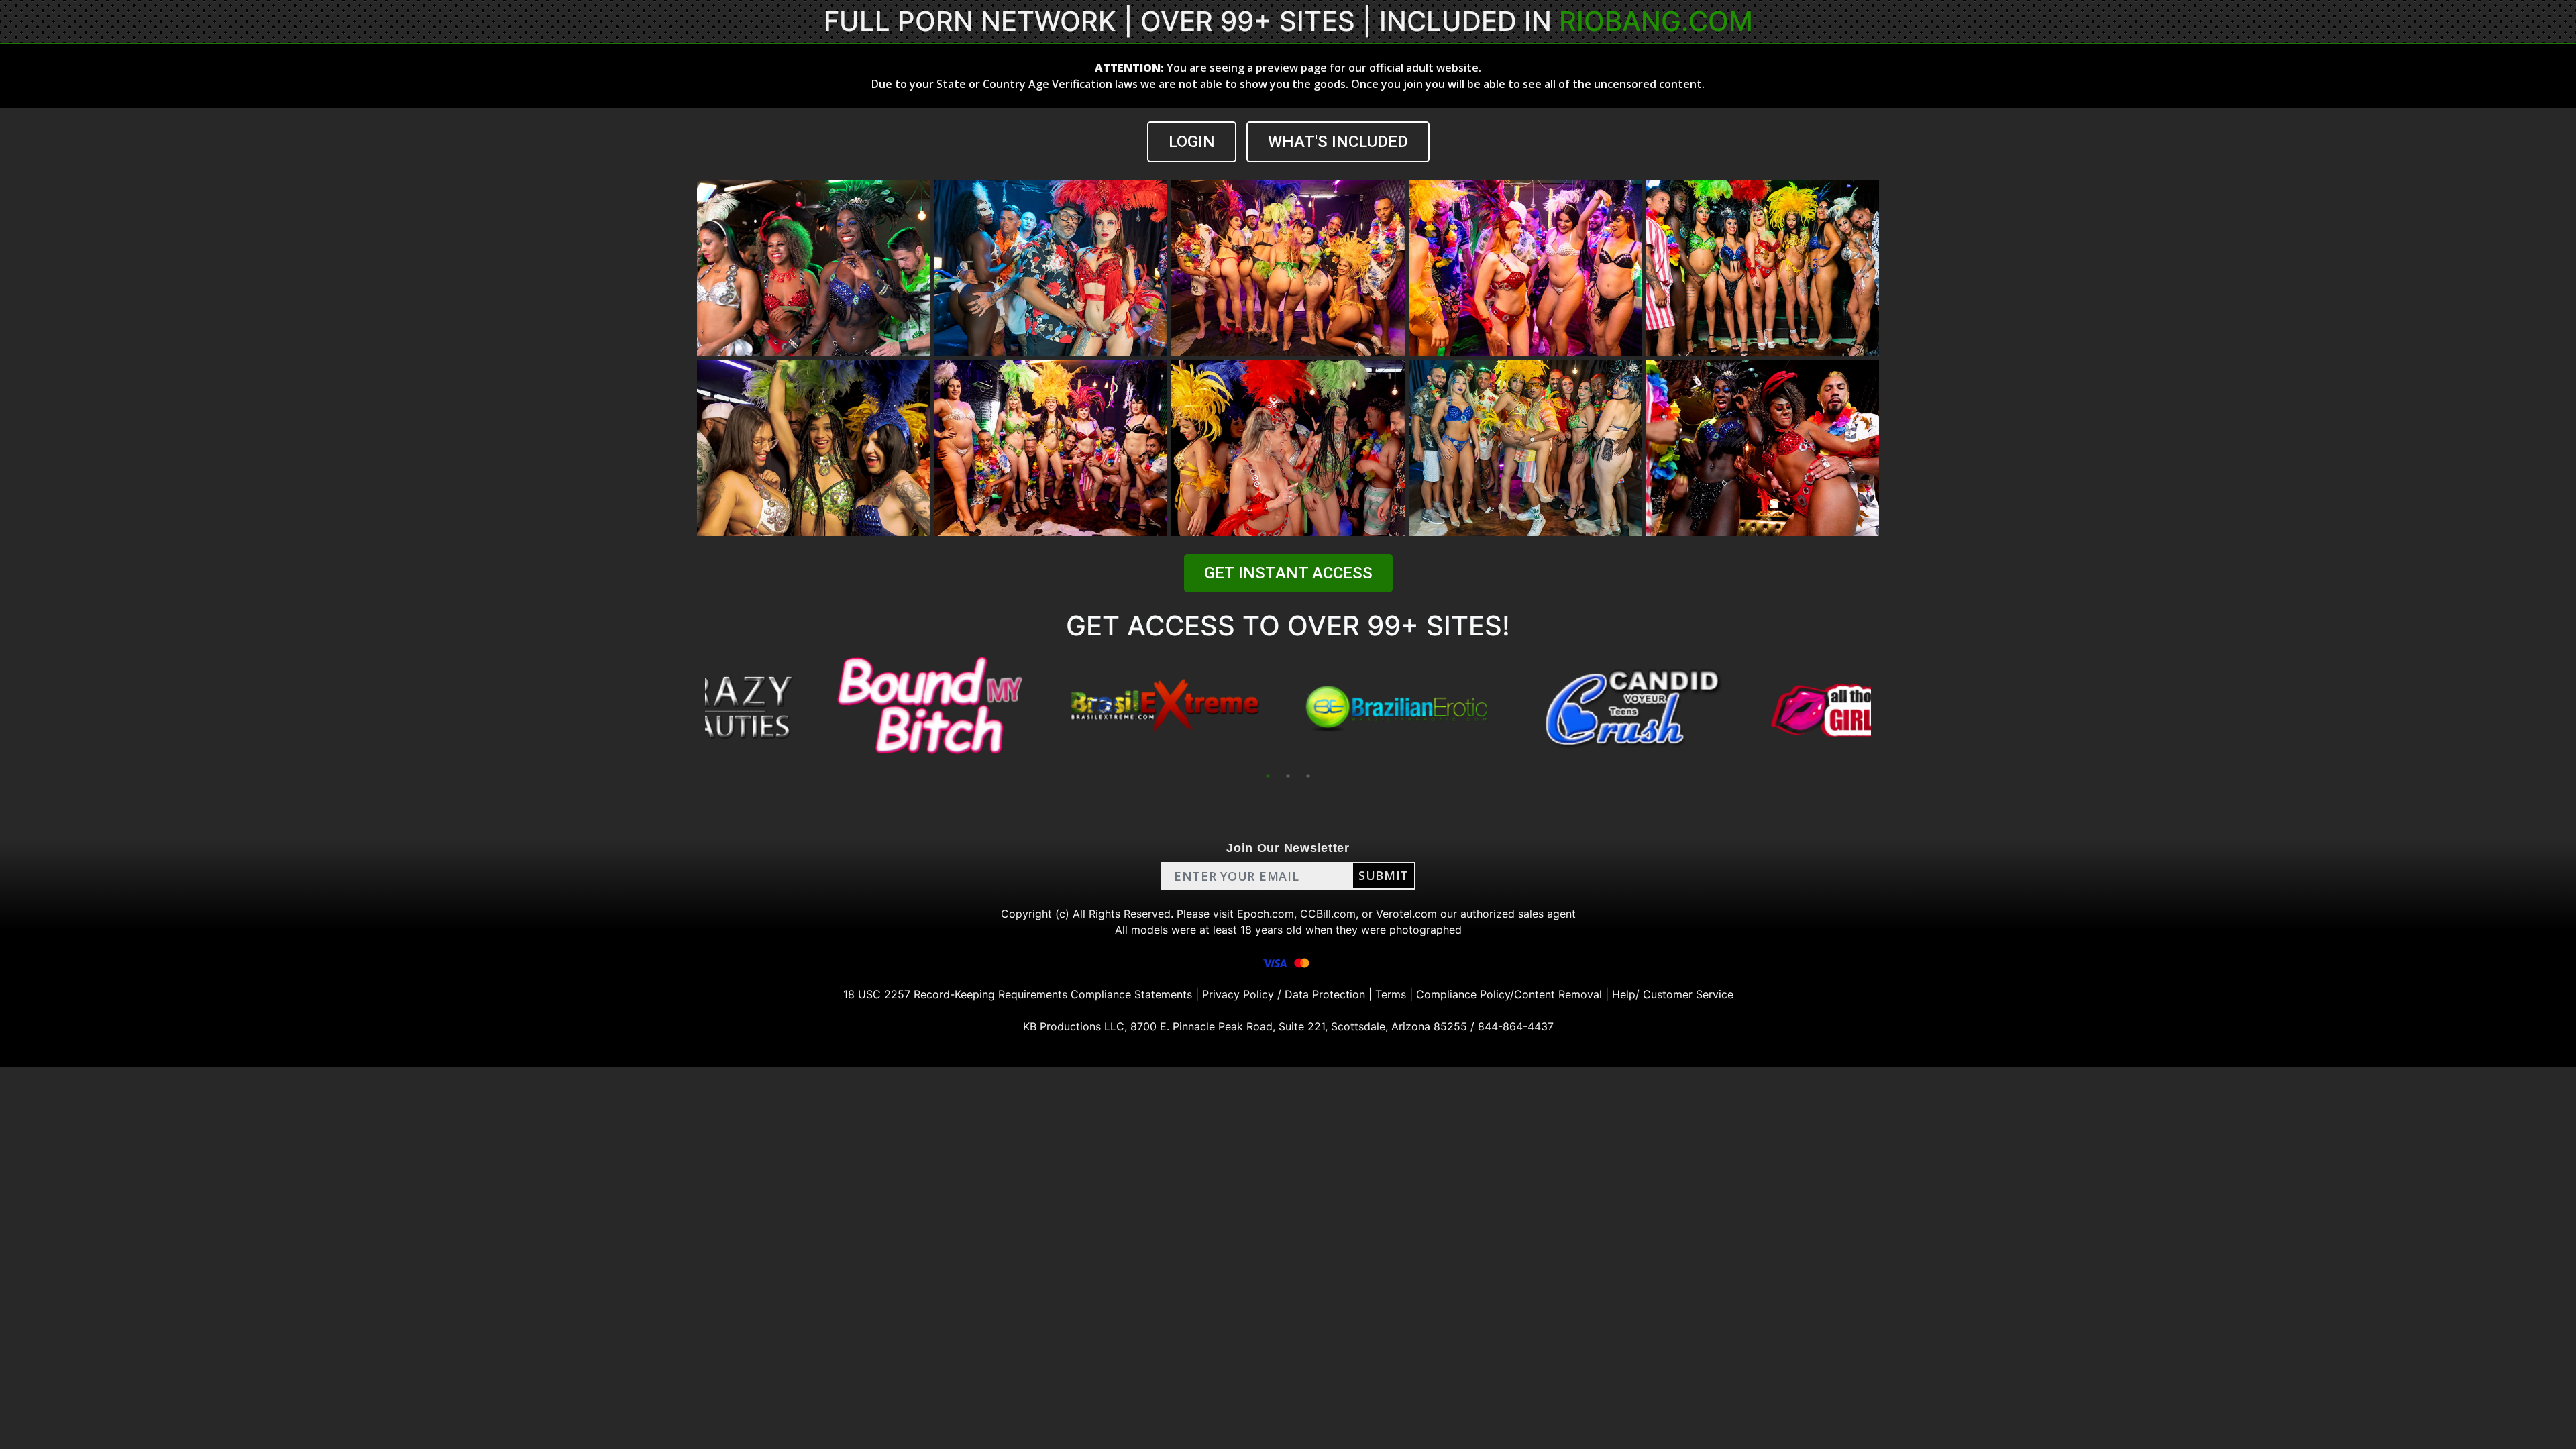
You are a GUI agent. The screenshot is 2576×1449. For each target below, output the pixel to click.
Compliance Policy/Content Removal (1509, 994)
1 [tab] (1268, 776)
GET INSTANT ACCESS (1288, 573)
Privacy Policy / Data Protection (1284, 994)
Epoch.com (1266, 914)
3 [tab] (1308, 776)
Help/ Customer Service (1673, 994)
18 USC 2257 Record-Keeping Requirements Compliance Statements (1018, 994)
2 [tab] (1288, 776)
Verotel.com (1406, 914)
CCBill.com (1328, 914)
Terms (1391, 994)
